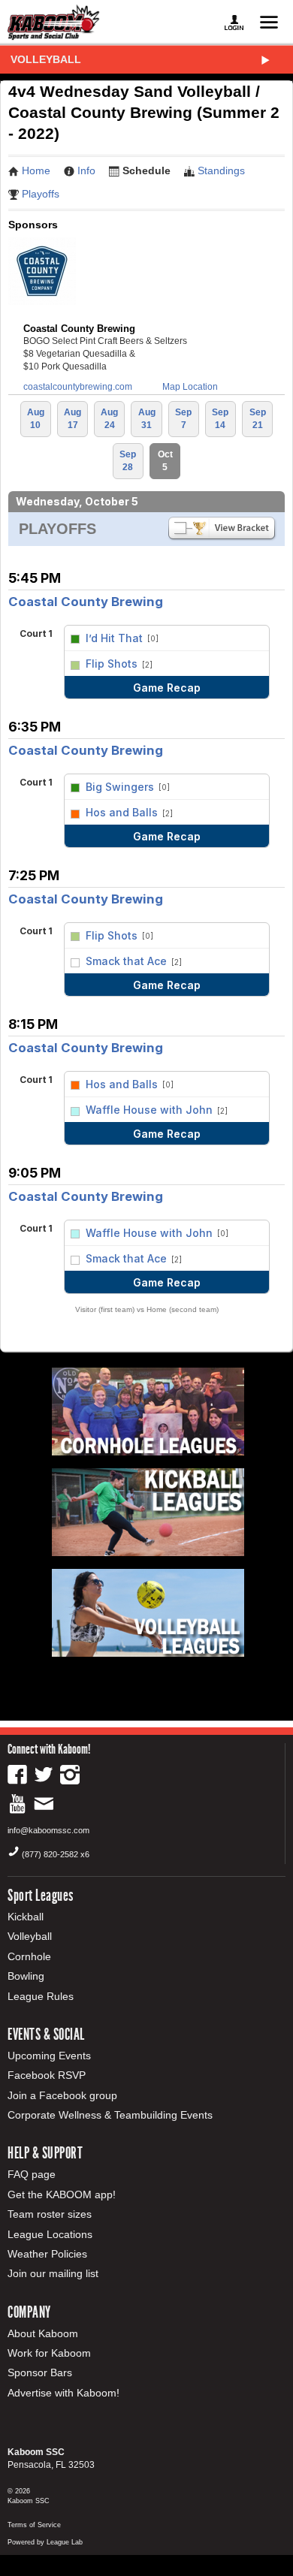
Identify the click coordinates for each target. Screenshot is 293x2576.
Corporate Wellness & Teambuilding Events (110, 2115)
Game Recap (167, 688)
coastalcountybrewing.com (78, 387)
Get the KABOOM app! (62, 2194)
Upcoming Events (49, 2056)
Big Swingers (120, 787)
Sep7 (183, 419)
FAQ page (32, 2174)
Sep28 (128, 461)
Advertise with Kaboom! (63, 2393)
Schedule (146, 170)
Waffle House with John (149, 1110)
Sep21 (258, 419)
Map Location (190, 387)
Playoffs (41, 194)
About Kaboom (43, 2333)
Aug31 (147, 419)
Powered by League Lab (45, 2542)
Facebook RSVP (47, 2075)
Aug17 (72, 419)
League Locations (50, 2234)
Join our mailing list (53, 2273)
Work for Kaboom (49, 2353)
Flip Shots (112, 664)
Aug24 (109, 419)
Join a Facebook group (62, 2095)
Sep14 (220, 419)
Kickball (26, 1917)
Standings (221, 170)
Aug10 (36, 419)
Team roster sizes (50, 2214)
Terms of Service (34, 2525)
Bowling (26, 1976)
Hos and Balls (122, 812)
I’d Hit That (114, 638)
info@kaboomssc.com (48, 1830)
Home (36, 170)
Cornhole (29, 1956)
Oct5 (165, 461)
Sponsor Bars (40, 2372)
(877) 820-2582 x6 (56, 1854)
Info (86, 170)
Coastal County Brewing (86, 602)
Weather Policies (47, 2254)
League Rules (41, 1996)
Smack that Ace (126, 961)
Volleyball (46, 59)
